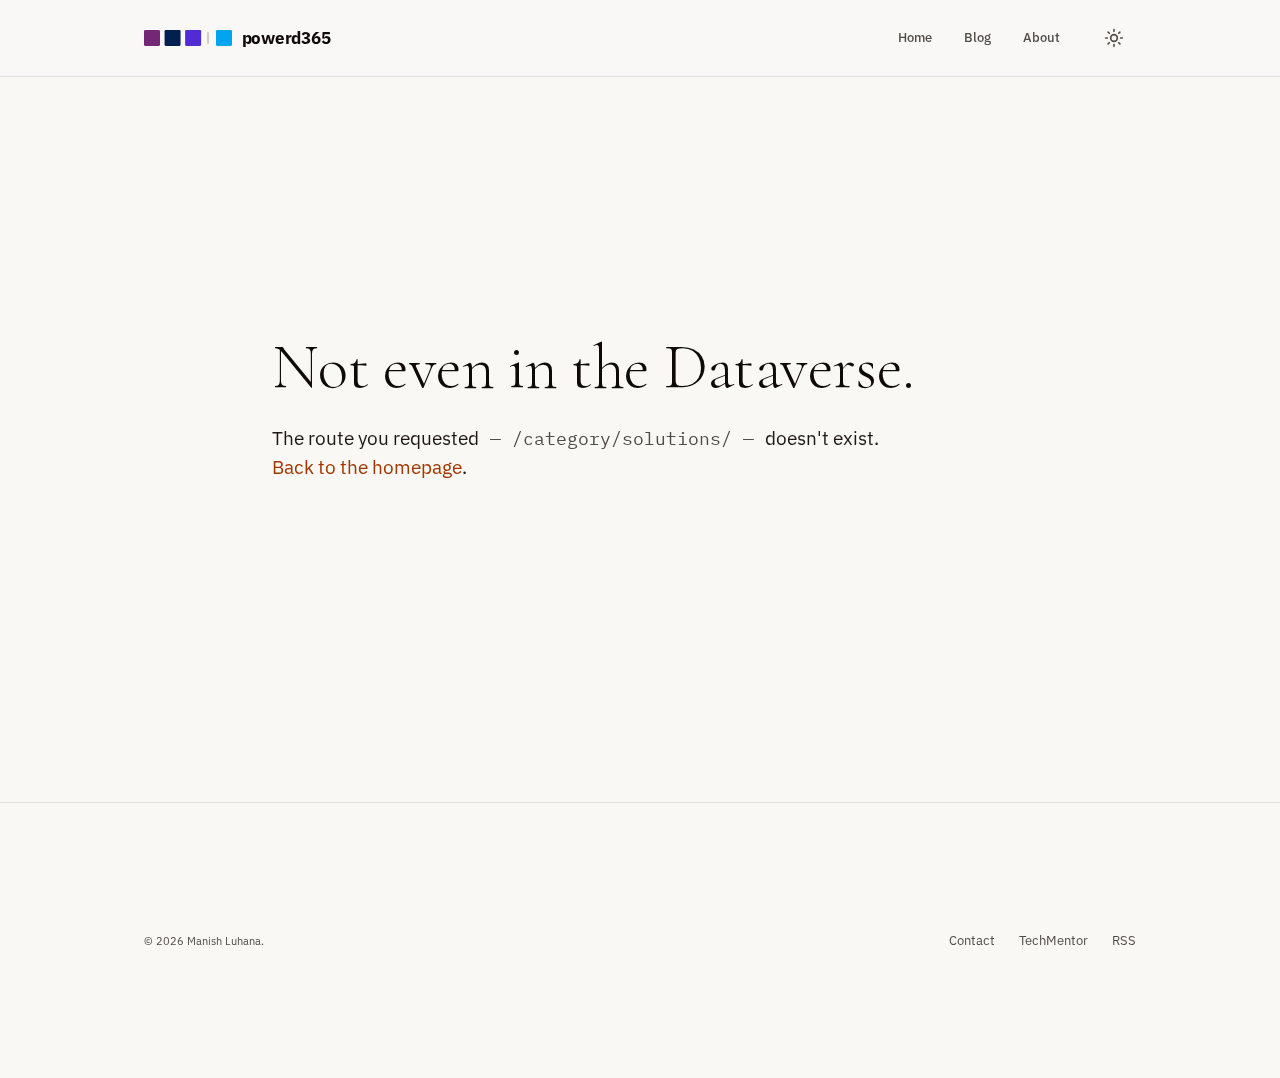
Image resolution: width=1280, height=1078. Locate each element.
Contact (972, 940)
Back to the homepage (367, 466)
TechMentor (1053, 940)
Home (915, 37)
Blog (977, 37)
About (1041, 37)
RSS (1124, 940)
